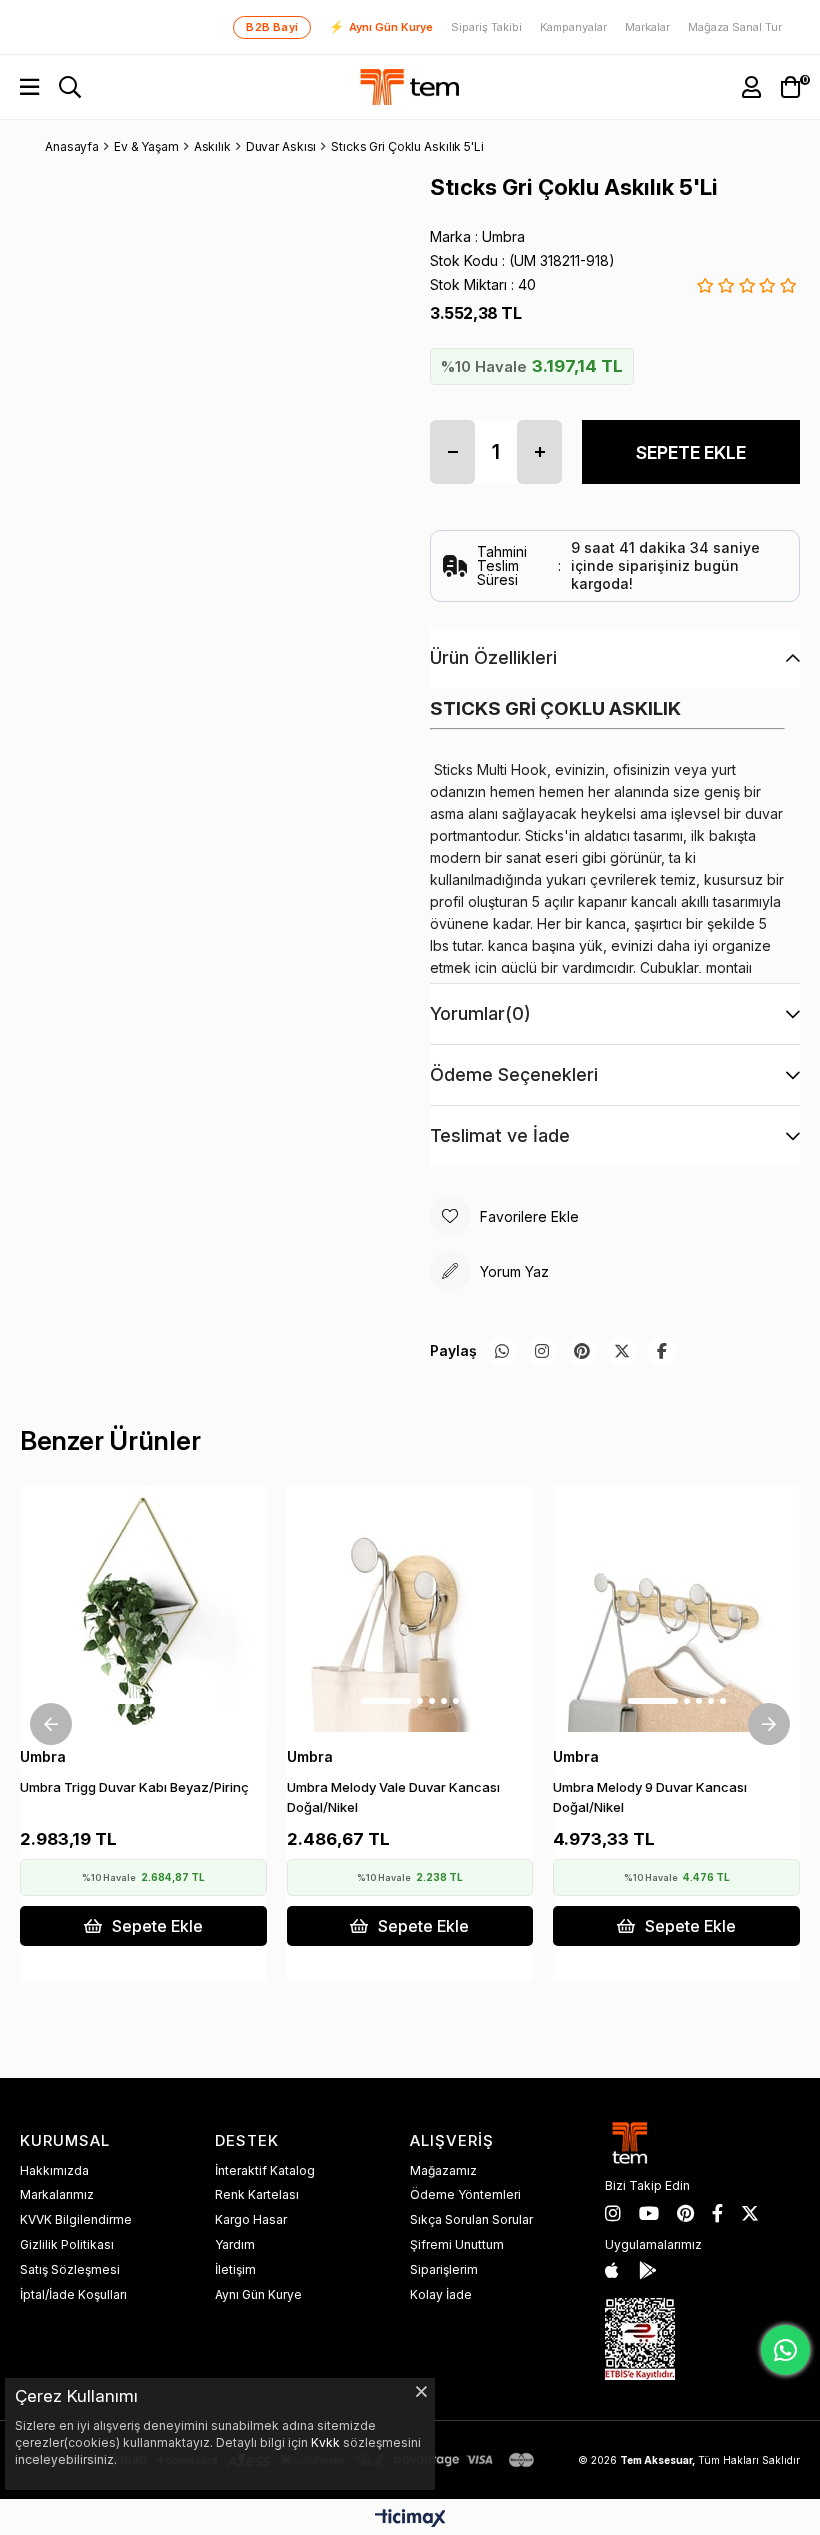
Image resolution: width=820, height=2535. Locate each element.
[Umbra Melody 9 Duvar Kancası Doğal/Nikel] (676, 1609)
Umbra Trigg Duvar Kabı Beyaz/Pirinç (134, 1787)
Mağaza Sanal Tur (735, 27)
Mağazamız (443, 2170)
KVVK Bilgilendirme (76, 2219)
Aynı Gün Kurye (381, 27)
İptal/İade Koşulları (73, 2294)
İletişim (235, 2269)
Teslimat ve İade (500, 1135)
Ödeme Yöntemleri (465, 2194)
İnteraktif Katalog (265, 2170)
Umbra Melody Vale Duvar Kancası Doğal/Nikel (393, 1797)
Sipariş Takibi (486, 27)
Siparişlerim (444, 2269)
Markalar (647, 27)
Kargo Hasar (251, 2219)
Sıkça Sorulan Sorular (471, 2219)
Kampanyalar (573, 27)
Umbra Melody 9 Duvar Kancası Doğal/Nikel (650, 1797)
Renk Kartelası (257, 2194)
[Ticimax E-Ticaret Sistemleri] (410, 2519)
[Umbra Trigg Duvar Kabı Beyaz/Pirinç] (143, 1609)
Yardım (235, 2244)
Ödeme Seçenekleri (514, 1074)
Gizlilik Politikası (67, 2244)
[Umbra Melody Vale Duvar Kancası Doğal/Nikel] (410, 1609)
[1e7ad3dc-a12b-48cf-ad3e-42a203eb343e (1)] (640, 2339)
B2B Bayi (272, 27)
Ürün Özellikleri (493, 657)
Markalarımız (57, 2194)
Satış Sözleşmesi (70, 2269)
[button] (119, 1701)
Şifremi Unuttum (457, 2244)
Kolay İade (441, 2294)
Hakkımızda (54, 2170)
